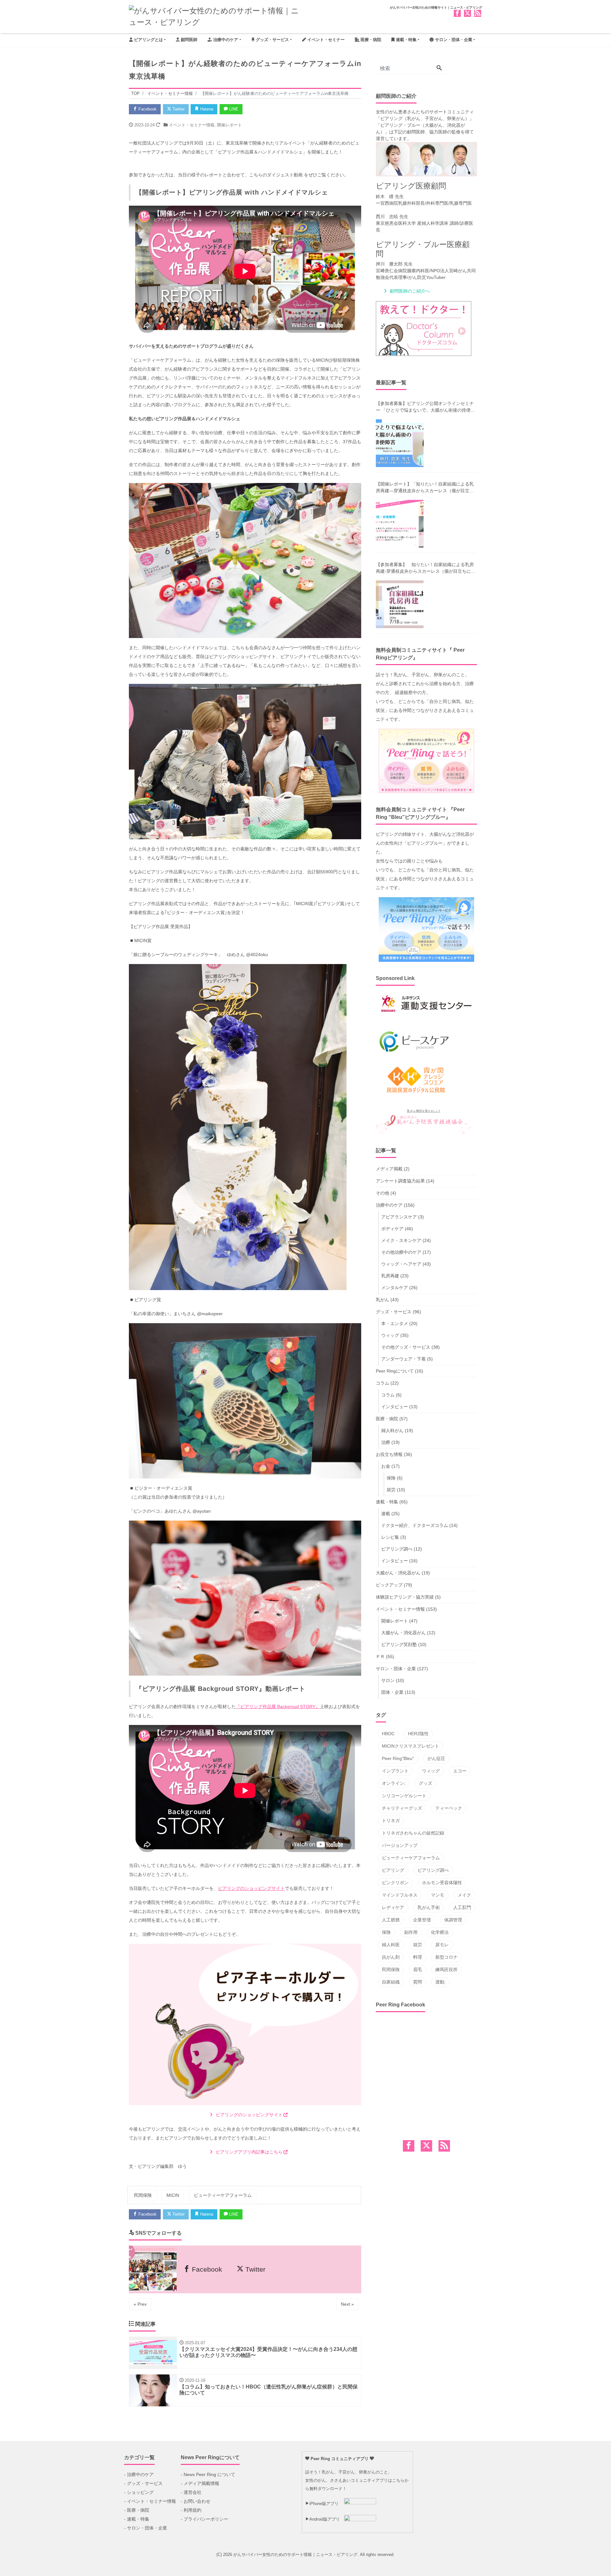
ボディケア (392, 1229)
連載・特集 (406, 40)
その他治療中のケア (401, 1252)
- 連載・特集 (137, 2519)
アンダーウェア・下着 (404, 1359)
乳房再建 (390, 1276)
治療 (386, 1442)
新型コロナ (446, 1957)
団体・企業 (392, 1692)
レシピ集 (390, 1537)
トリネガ (391, 1820)
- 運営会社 (191, 2492)
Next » (347, 2304)
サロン (388, 1680)
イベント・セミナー (325, 40)
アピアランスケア (399, 1217)
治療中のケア (225, 40)
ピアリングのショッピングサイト (251, 1888)
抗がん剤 (391, 1957)
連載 (386, 1514)
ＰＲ (380, 1657)
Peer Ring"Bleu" (398, 1758)
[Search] (439, 68)
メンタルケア (395, 1288)
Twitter (178, 109)
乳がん (383, 1300)
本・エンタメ (395, 1323)
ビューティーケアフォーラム (223, 2195)
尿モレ (442, 1945)
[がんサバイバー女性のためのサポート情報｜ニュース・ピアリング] (215, 16)
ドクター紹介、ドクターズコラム (415, 1525)
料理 (418, 1957)
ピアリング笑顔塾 (399, 1644)
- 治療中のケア (139, 2474)
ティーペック (449, 1808)
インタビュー (395, 1407)
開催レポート (229, 125)
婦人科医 (391, 1945)
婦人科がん (392, 1430)
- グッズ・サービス (143, 2483)
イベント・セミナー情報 (192, 125)
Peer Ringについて (395, 1371)
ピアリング (393, 1870)
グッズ (425, 1783)
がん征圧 (436, 1758)
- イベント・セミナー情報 (150, 2501)
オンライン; (394, 1783)
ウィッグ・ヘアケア (401, 1264)
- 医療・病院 (137, 2510)
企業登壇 (422, 1920)
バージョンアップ (400, 1845)
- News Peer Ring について (208, 2474)
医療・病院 (370, 40)
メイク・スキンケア (401, 1240)
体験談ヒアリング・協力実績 (405, 1597)
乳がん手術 (429, 1907)
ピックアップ (389, 1585)
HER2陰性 (418, 1734)
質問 (418, 1982)
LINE (233, 109)
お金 (386, 1466)
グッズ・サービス (272, 40)
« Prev (140, 2304)
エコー (460, 1771)
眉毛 (418, 1969)
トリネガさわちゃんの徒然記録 (413, 1833)
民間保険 (143, 2195)
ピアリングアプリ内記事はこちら (249, 2152)
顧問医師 (188, 40)
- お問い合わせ (196, 2501)
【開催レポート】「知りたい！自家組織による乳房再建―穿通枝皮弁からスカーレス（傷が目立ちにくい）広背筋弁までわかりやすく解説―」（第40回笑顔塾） (425, 488)
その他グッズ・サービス (406, 1347)
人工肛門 (462, 1907)
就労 (391, 1490)
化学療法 (440, 1932)
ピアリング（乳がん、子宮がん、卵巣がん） (425, 118)
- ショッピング (139, 2492)
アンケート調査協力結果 (400, 1181)
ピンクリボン (395, 1883)
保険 (391, 1478)
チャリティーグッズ (402, 1808)
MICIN (173, 2195)
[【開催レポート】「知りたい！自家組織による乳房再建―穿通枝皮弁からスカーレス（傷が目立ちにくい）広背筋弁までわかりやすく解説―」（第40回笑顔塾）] (400, 524)
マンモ (438, 1895)
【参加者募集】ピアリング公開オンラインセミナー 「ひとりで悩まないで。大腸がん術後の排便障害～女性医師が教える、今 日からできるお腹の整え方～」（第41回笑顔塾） (425, 407)
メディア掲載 (389, 1169)
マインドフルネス (400, 1895)
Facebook (147, 109)
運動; (440, 1982)
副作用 (411, 1932)
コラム (383, 1383)
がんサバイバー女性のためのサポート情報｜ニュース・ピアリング (295, 2555)
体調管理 (453, 1920)
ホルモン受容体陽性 (442, 1883)
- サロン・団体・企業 (146, 2528)
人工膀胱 (391, 1920)
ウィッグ (390, 1335)
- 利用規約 (191, 2510)
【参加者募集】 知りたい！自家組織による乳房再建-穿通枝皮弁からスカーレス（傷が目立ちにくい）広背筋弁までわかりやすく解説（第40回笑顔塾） (426, 568)
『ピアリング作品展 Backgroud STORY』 (278, 1707)
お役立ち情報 (389, 1454)
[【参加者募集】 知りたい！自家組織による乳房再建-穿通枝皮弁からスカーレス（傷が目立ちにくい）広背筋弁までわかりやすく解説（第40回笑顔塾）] (400, 604)
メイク (464, 1895)
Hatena (206, 109)
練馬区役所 (446, 1969)
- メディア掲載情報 (200, 2483)
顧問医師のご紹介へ (410, 291)
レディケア (393, 1907)
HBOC (388, 1734)
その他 (383, 1193)
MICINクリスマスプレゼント (411, 1746)
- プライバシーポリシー (204, 2519)
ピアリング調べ (397, 1549)
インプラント (395, 1771)
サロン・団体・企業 (453, 40)
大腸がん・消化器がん (398, 1573)
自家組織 (391, 1982)
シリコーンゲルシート (404, 1796)
